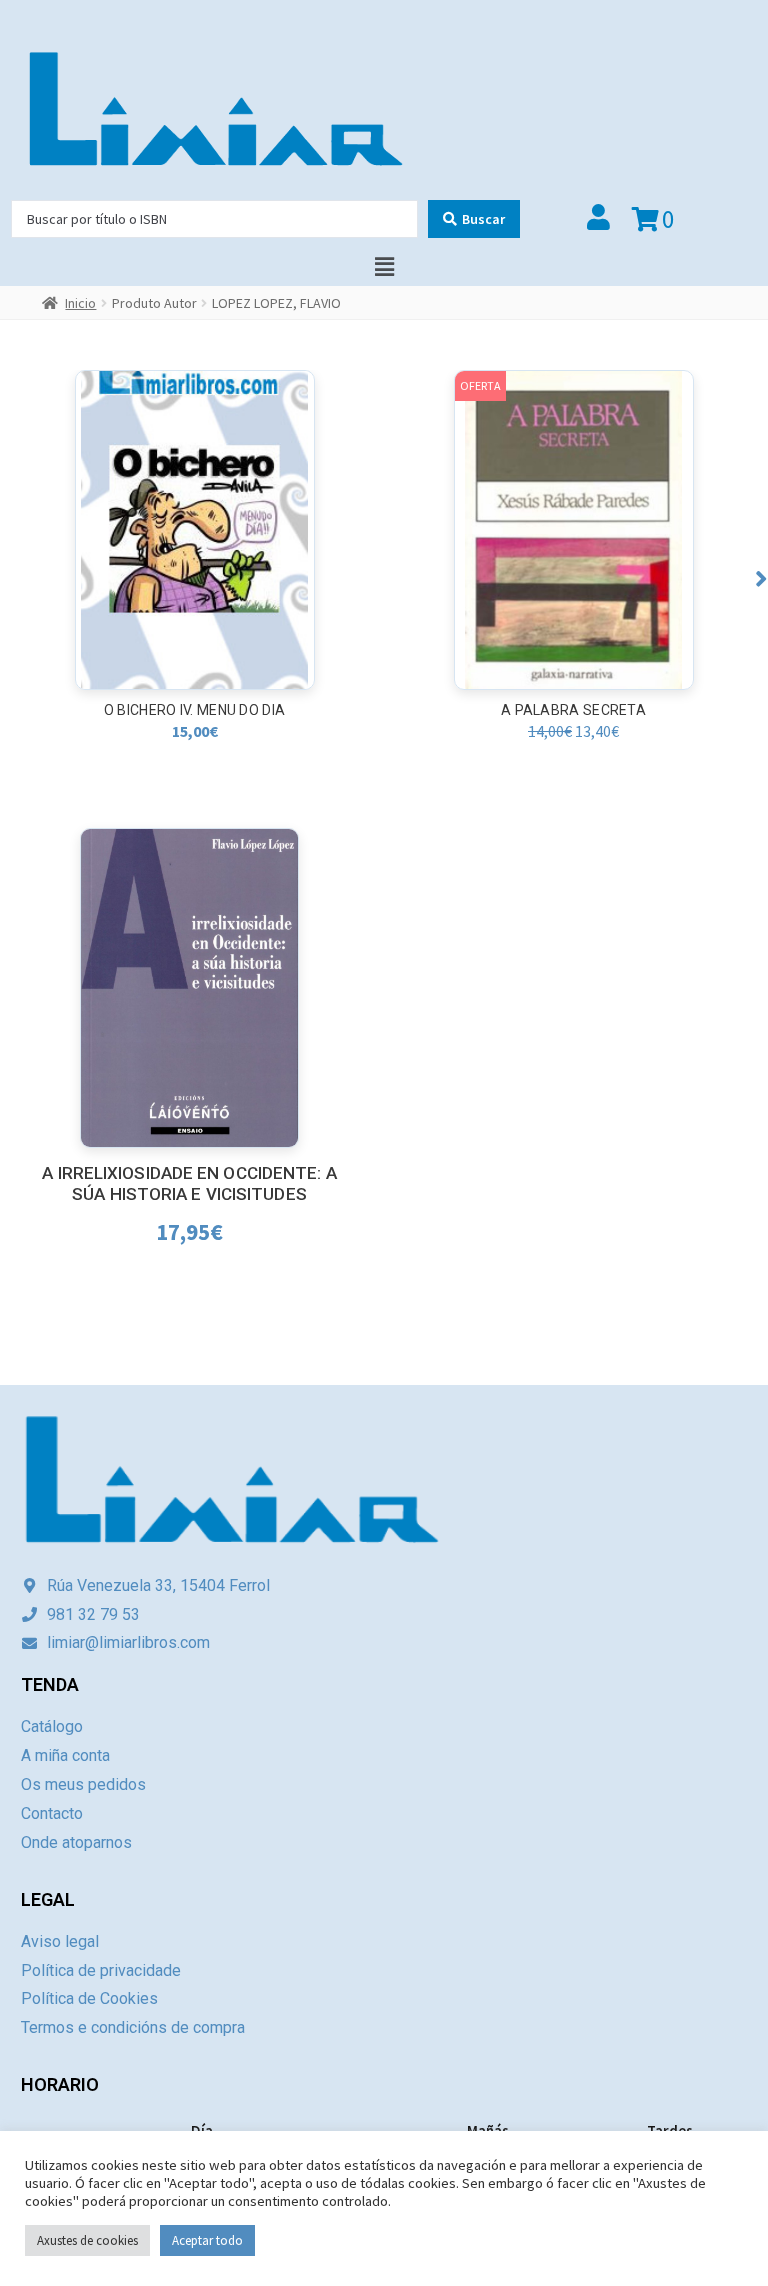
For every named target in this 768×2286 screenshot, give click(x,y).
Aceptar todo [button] (207, 2240)
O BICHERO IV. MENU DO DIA (195, 710)
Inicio (80, 303)
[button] (761, 578)
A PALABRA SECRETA (573, 710)
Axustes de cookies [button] (87, 2240)
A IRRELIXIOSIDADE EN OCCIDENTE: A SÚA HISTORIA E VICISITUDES (189, 1183)
